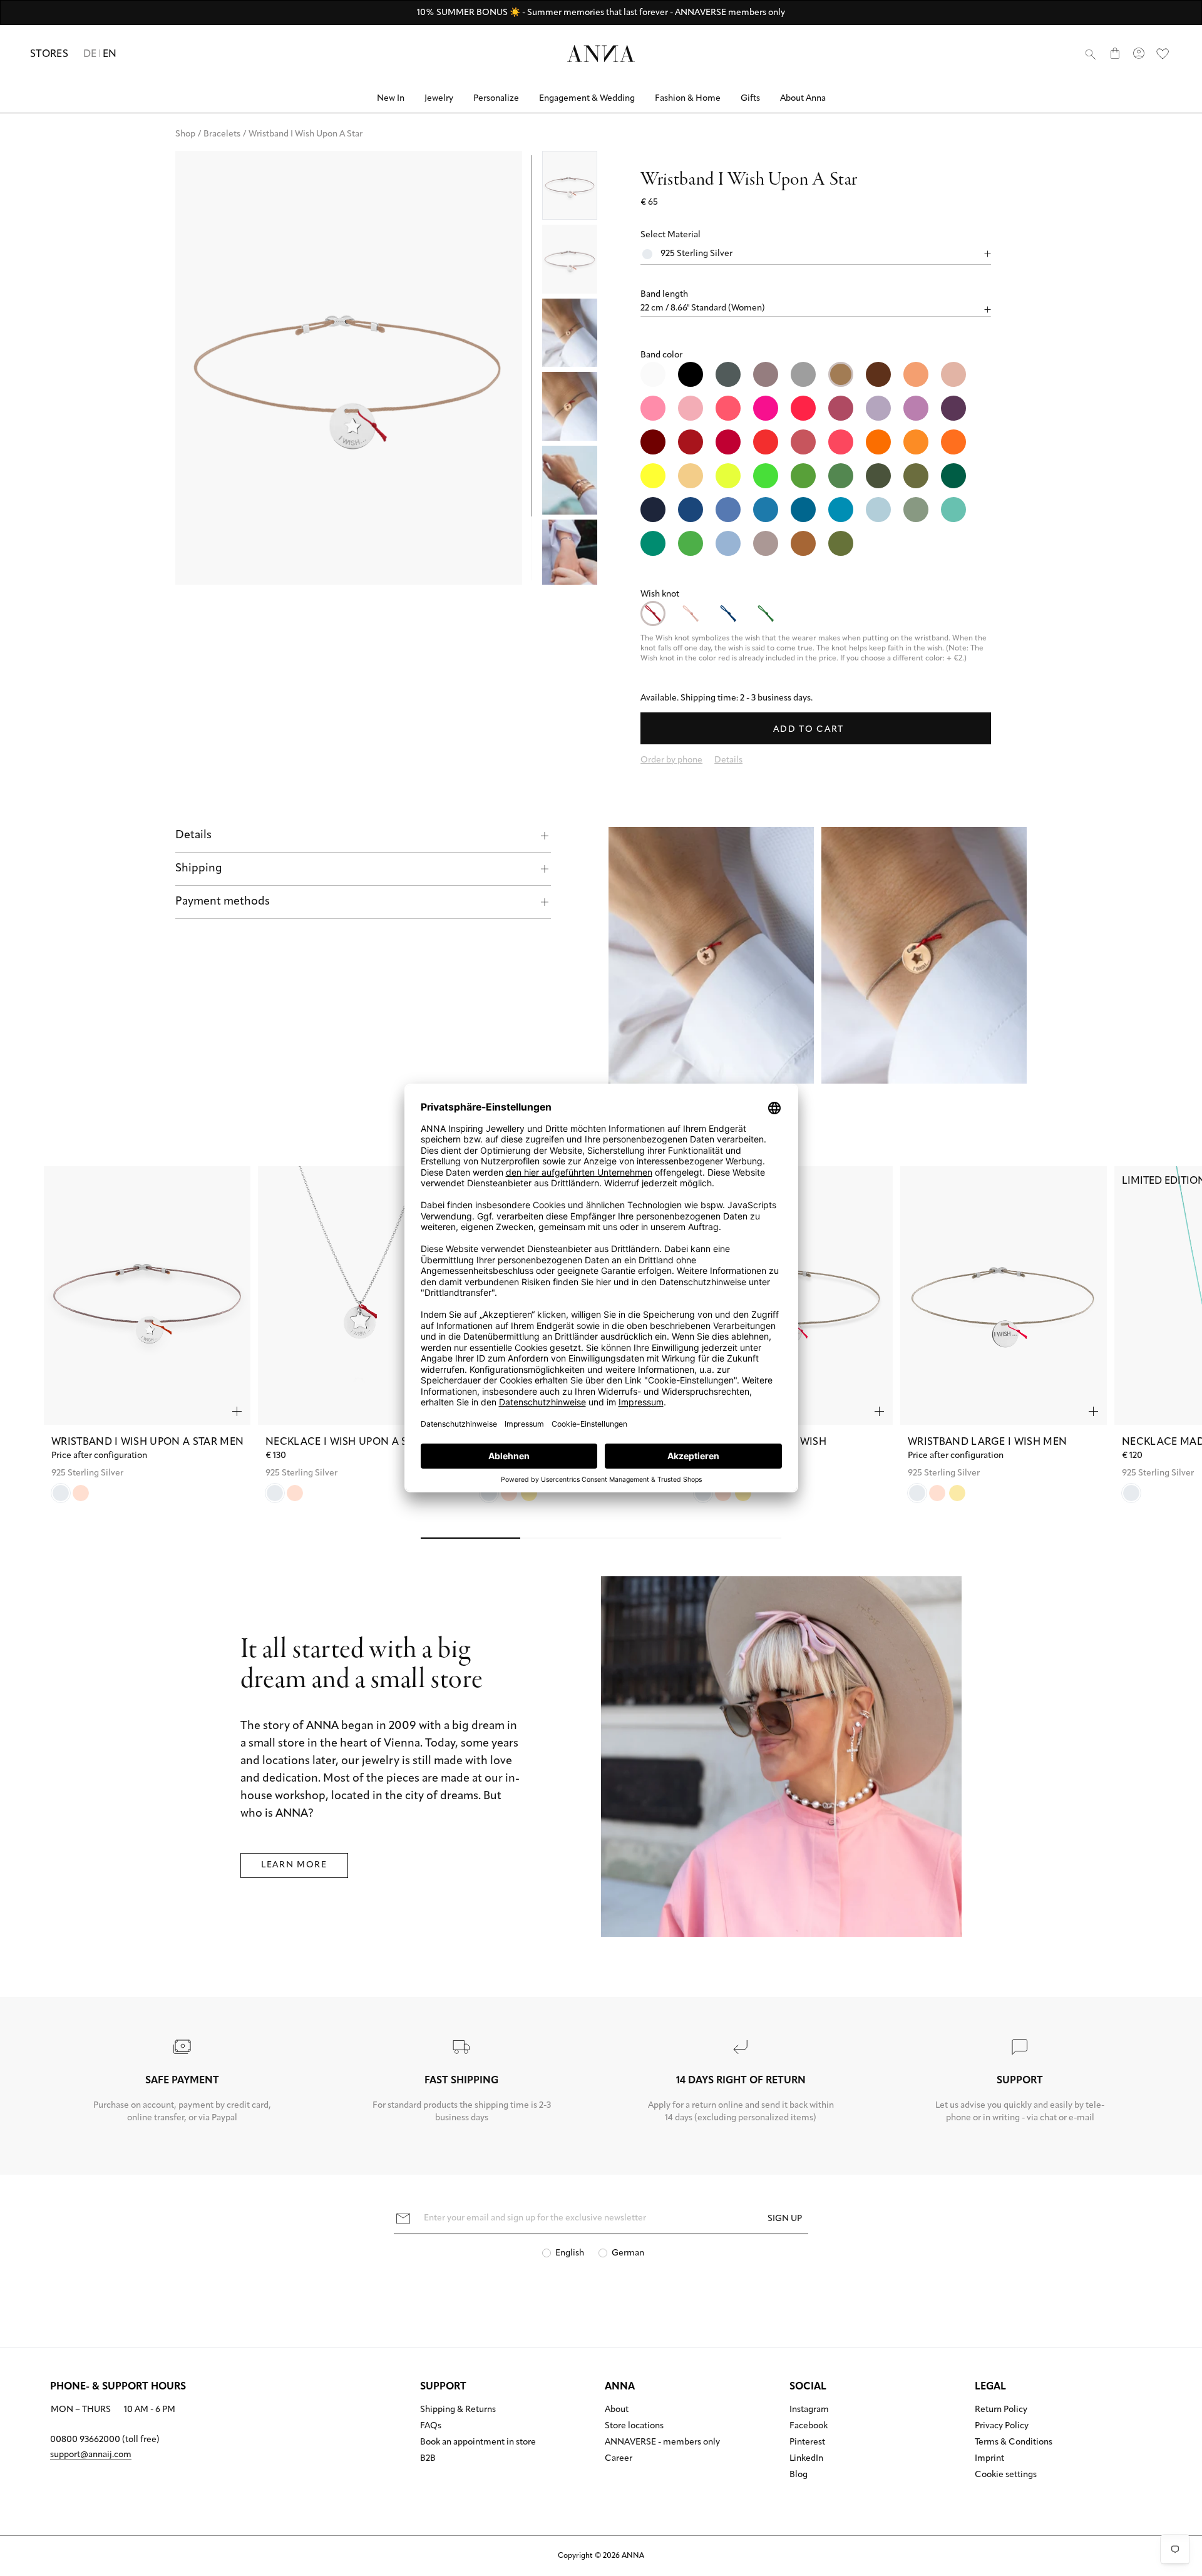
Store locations (634, 2426)
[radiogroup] (816, 459)
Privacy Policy (1002, 2426)
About (617, 2410)
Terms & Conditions (1014, 2443)
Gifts (750, 99)
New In (391, 99)
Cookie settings (1006, 2475)
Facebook (809, 2426)
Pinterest (807, 2443)
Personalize (496, 99)
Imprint (989, 2459)
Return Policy (1001, 2410)
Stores (49, 54)
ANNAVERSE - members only (662, 2443)
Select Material (670, 235)
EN (110, 54)
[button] (816, 295)
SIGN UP (785, 2219)
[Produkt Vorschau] (237, 1411)
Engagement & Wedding (587, 99)
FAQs (431, 2426)
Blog (799, 2475)
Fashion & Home (688, 99)
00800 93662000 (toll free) (105, 2440)
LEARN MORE (294, 1865)
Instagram (809, 2410)
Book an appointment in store (478, 2443)
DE (90, 54)
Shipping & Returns (458, 2410)
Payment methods (223, 902)
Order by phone (671, 760)
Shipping (199, 869)
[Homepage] (601, 54)
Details (193, 836)
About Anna (803, 99)
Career (619, 2459)
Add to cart (810, 730)
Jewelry (439, 99)
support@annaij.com (91, 2455)
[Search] (1091, 54)
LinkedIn (806, 2459)
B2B (428, 2459)
